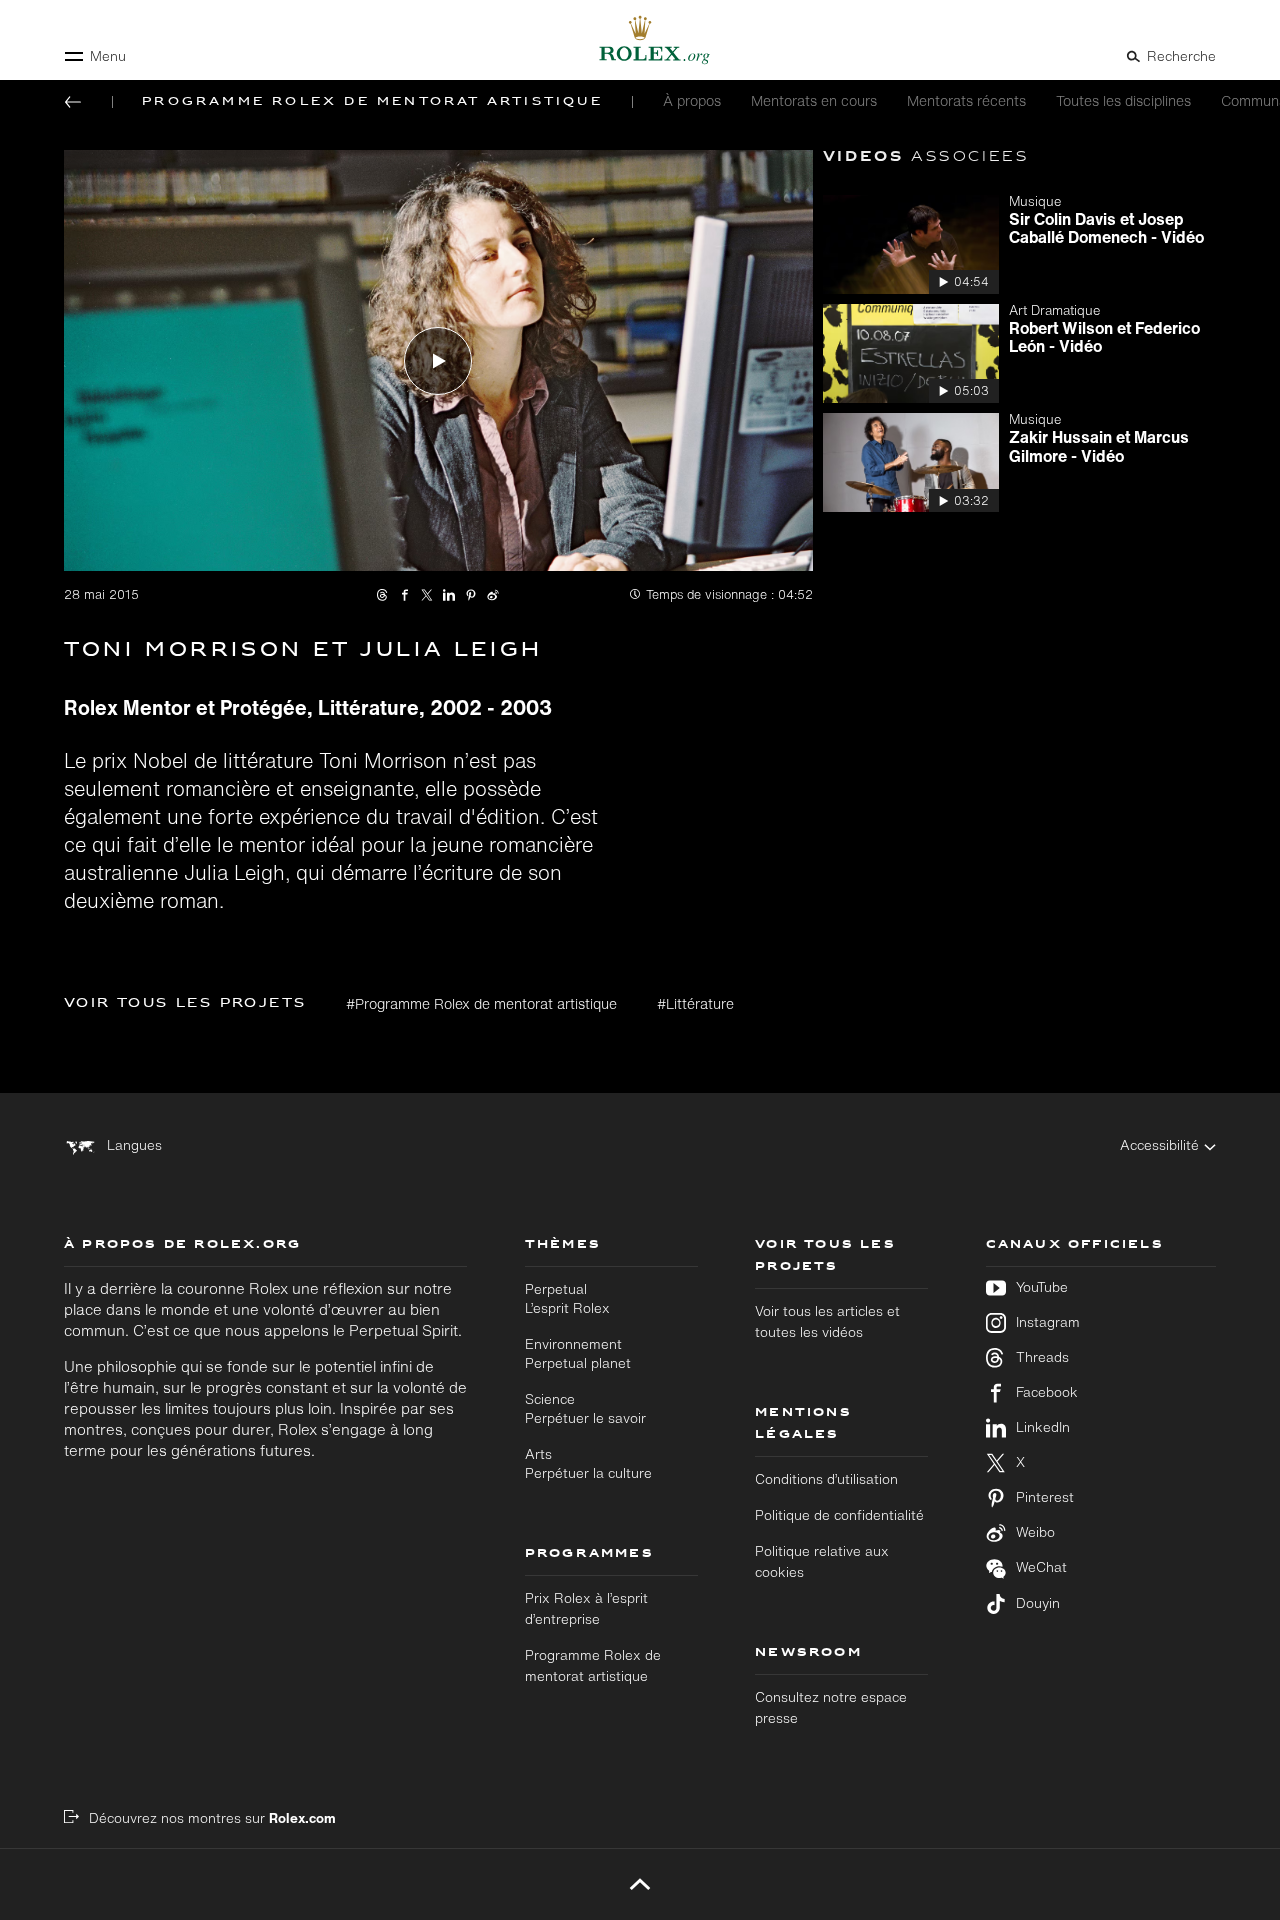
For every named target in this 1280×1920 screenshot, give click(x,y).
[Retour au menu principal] (73, 102)
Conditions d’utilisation (826, 1479)
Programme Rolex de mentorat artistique (593, 1665)
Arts (588, 1463)
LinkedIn (1043, 1427)
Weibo (1035, 1532)
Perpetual (567, 1298)
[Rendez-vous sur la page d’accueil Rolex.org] (640, 40)
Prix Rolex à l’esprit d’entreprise (586, 1608)
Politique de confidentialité (839, 1515)
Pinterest (1045, 1497)
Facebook (1047, 1392)
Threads (1042, 1357)
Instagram (1048, 1322)
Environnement (578, 1353)
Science (585, 1408)
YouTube (1042, 1287)
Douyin (1038, 1603)
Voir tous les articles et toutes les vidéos (827, 1321)
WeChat (1041, 1567)
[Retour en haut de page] (640, 1884)
